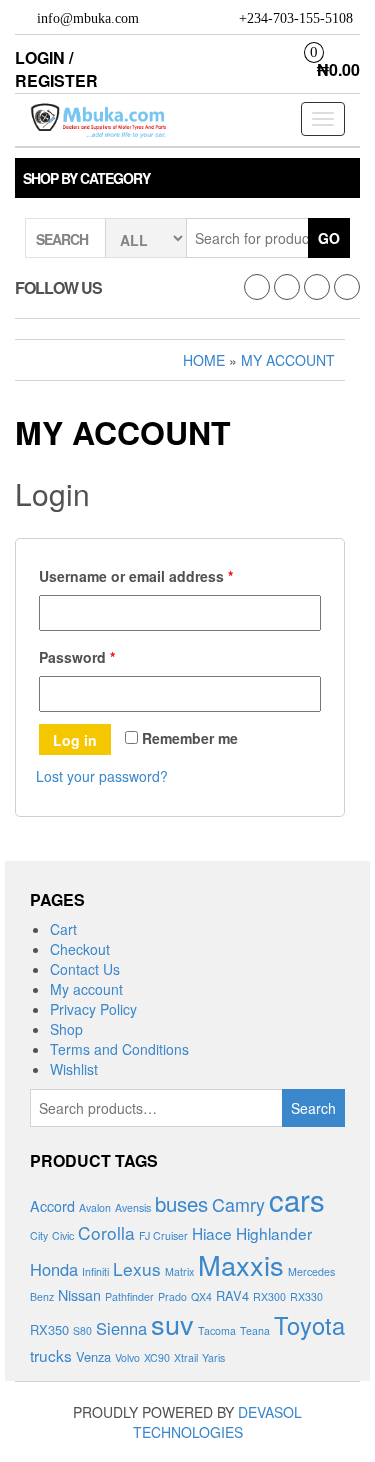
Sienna (121, 1328)
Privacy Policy (93, 1009)
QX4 (201, 1296)
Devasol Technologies (218, 1422)
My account (86, 989)
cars (297, 1199)
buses (181, 1203)
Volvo (127, 1357)
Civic (63, 1235)
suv (172, 1323)
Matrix (179, 1271)
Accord (52, 1206)
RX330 (306, 1296)
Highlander (274, 1233)
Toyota (309, 1325)
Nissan (79, 1295)
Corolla (106, 1232)
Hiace (212, 1233)
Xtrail (186, 1357)
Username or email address (136, 576)
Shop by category (86, 178)
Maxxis (241, 1264)
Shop (66, 1029)
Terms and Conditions (119, 1049)
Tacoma (217, 1330)
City (39, 1235)
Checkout (80, 949)
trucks (51, 1355)
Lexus (137, 1268)
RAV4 (232, 1295)
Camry (238, 1204)
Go (329, 238)
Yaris (213, 1357)
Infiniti (95, 1271)
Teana (255, 1330)
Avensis (133, 1207)
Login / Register (56, 69)
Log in (75, 740)
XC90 (157, 1357)
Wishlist (74, 1069)
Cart (63, 929)
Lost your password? (102, 776)
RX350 (49, 1329)
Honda (54, 1269)
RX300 (269, 1296)
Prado (172, 1296)
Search (313, 1108)
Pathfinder (129, 1296)
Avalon (95, 1207)
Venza (93, 1356)
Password (77, 657)
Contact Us (85, 969)
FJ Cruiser (163, 1235)
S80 (82, 1330)
